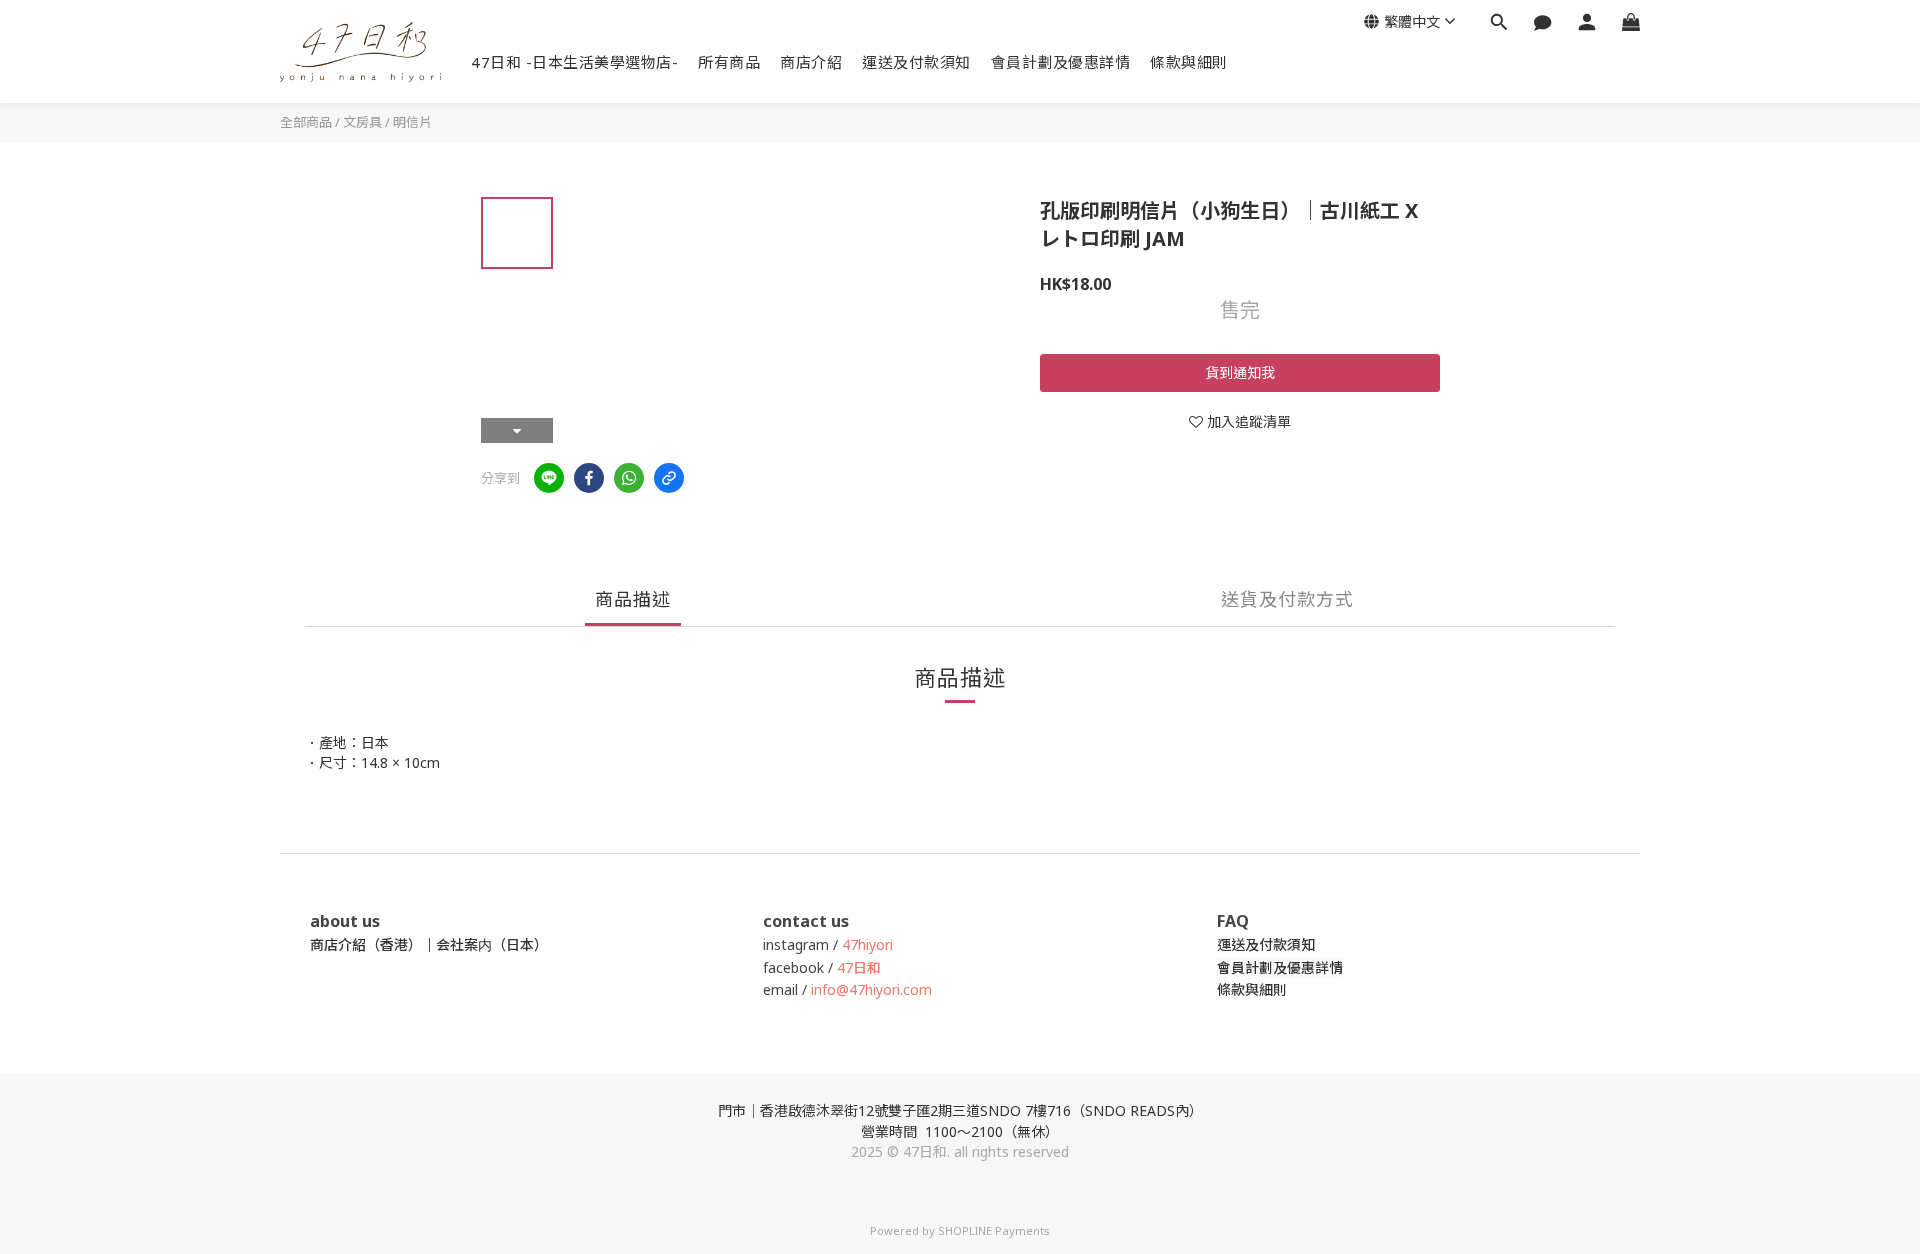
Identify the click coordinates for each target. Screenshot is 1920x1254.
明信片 (412, 122)
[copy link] (669, 478)
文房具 (362, 122)
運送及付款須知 (916, 62)
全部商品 (306, 122)
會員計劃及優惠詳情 (1061, 62)
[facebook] (589, 478)
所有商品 (729, 62)
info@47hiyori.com (869, 989)
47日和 (859, 967)
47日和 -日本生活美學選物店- (574, 62)
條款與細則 (1189, 62)
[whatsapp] (629, 478)
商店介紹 (811, 62)
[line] (549, 478)
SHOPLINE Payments (994, 1230)
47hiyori (867, 944)
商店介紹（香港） (366, 944)
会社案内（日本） (492, 944)
